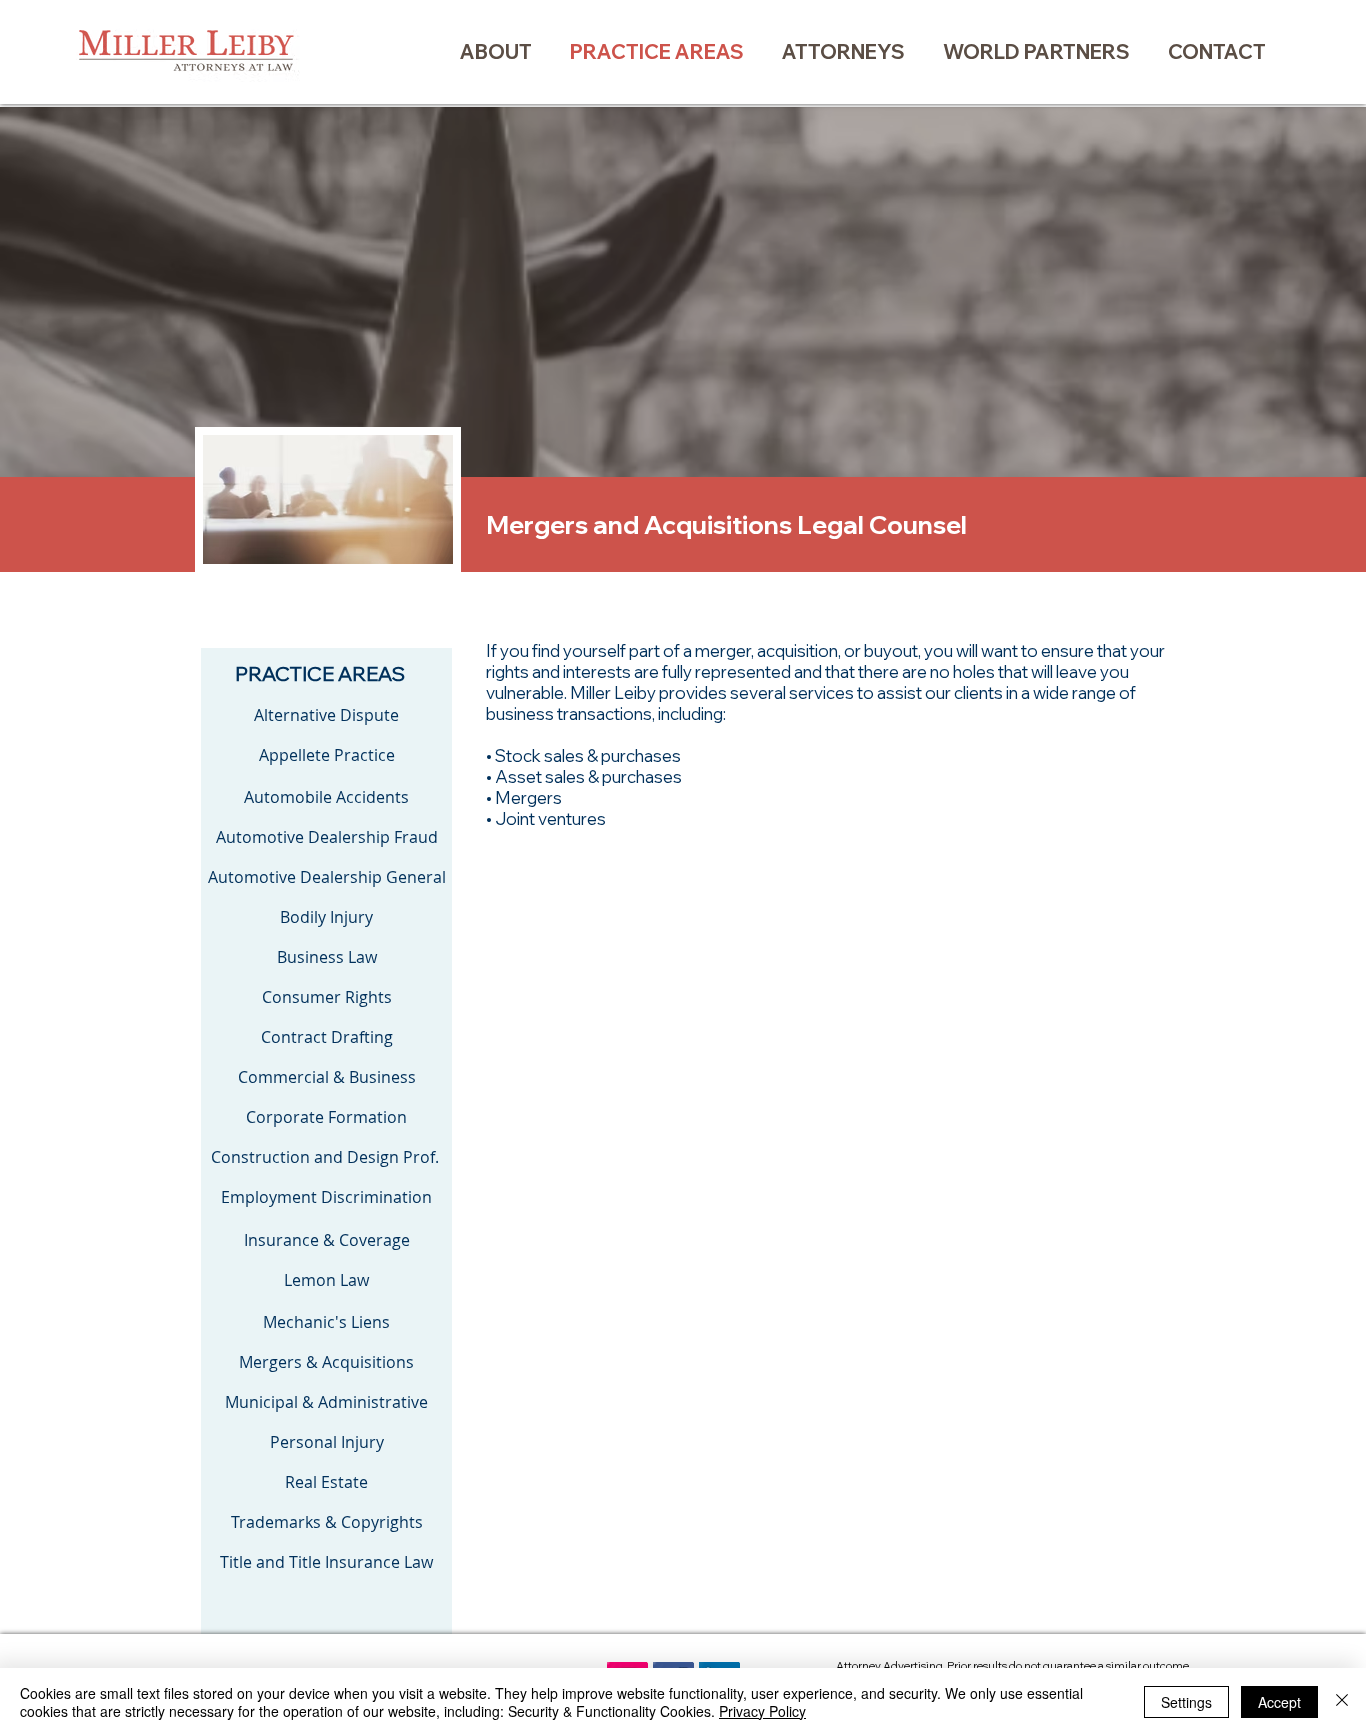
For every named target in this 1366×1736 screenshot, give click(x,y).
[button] (843, 52)
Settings (1186, 1702)
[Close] (1342, 1702)
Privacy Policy (762, 1711)
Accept (1279, 1702)
